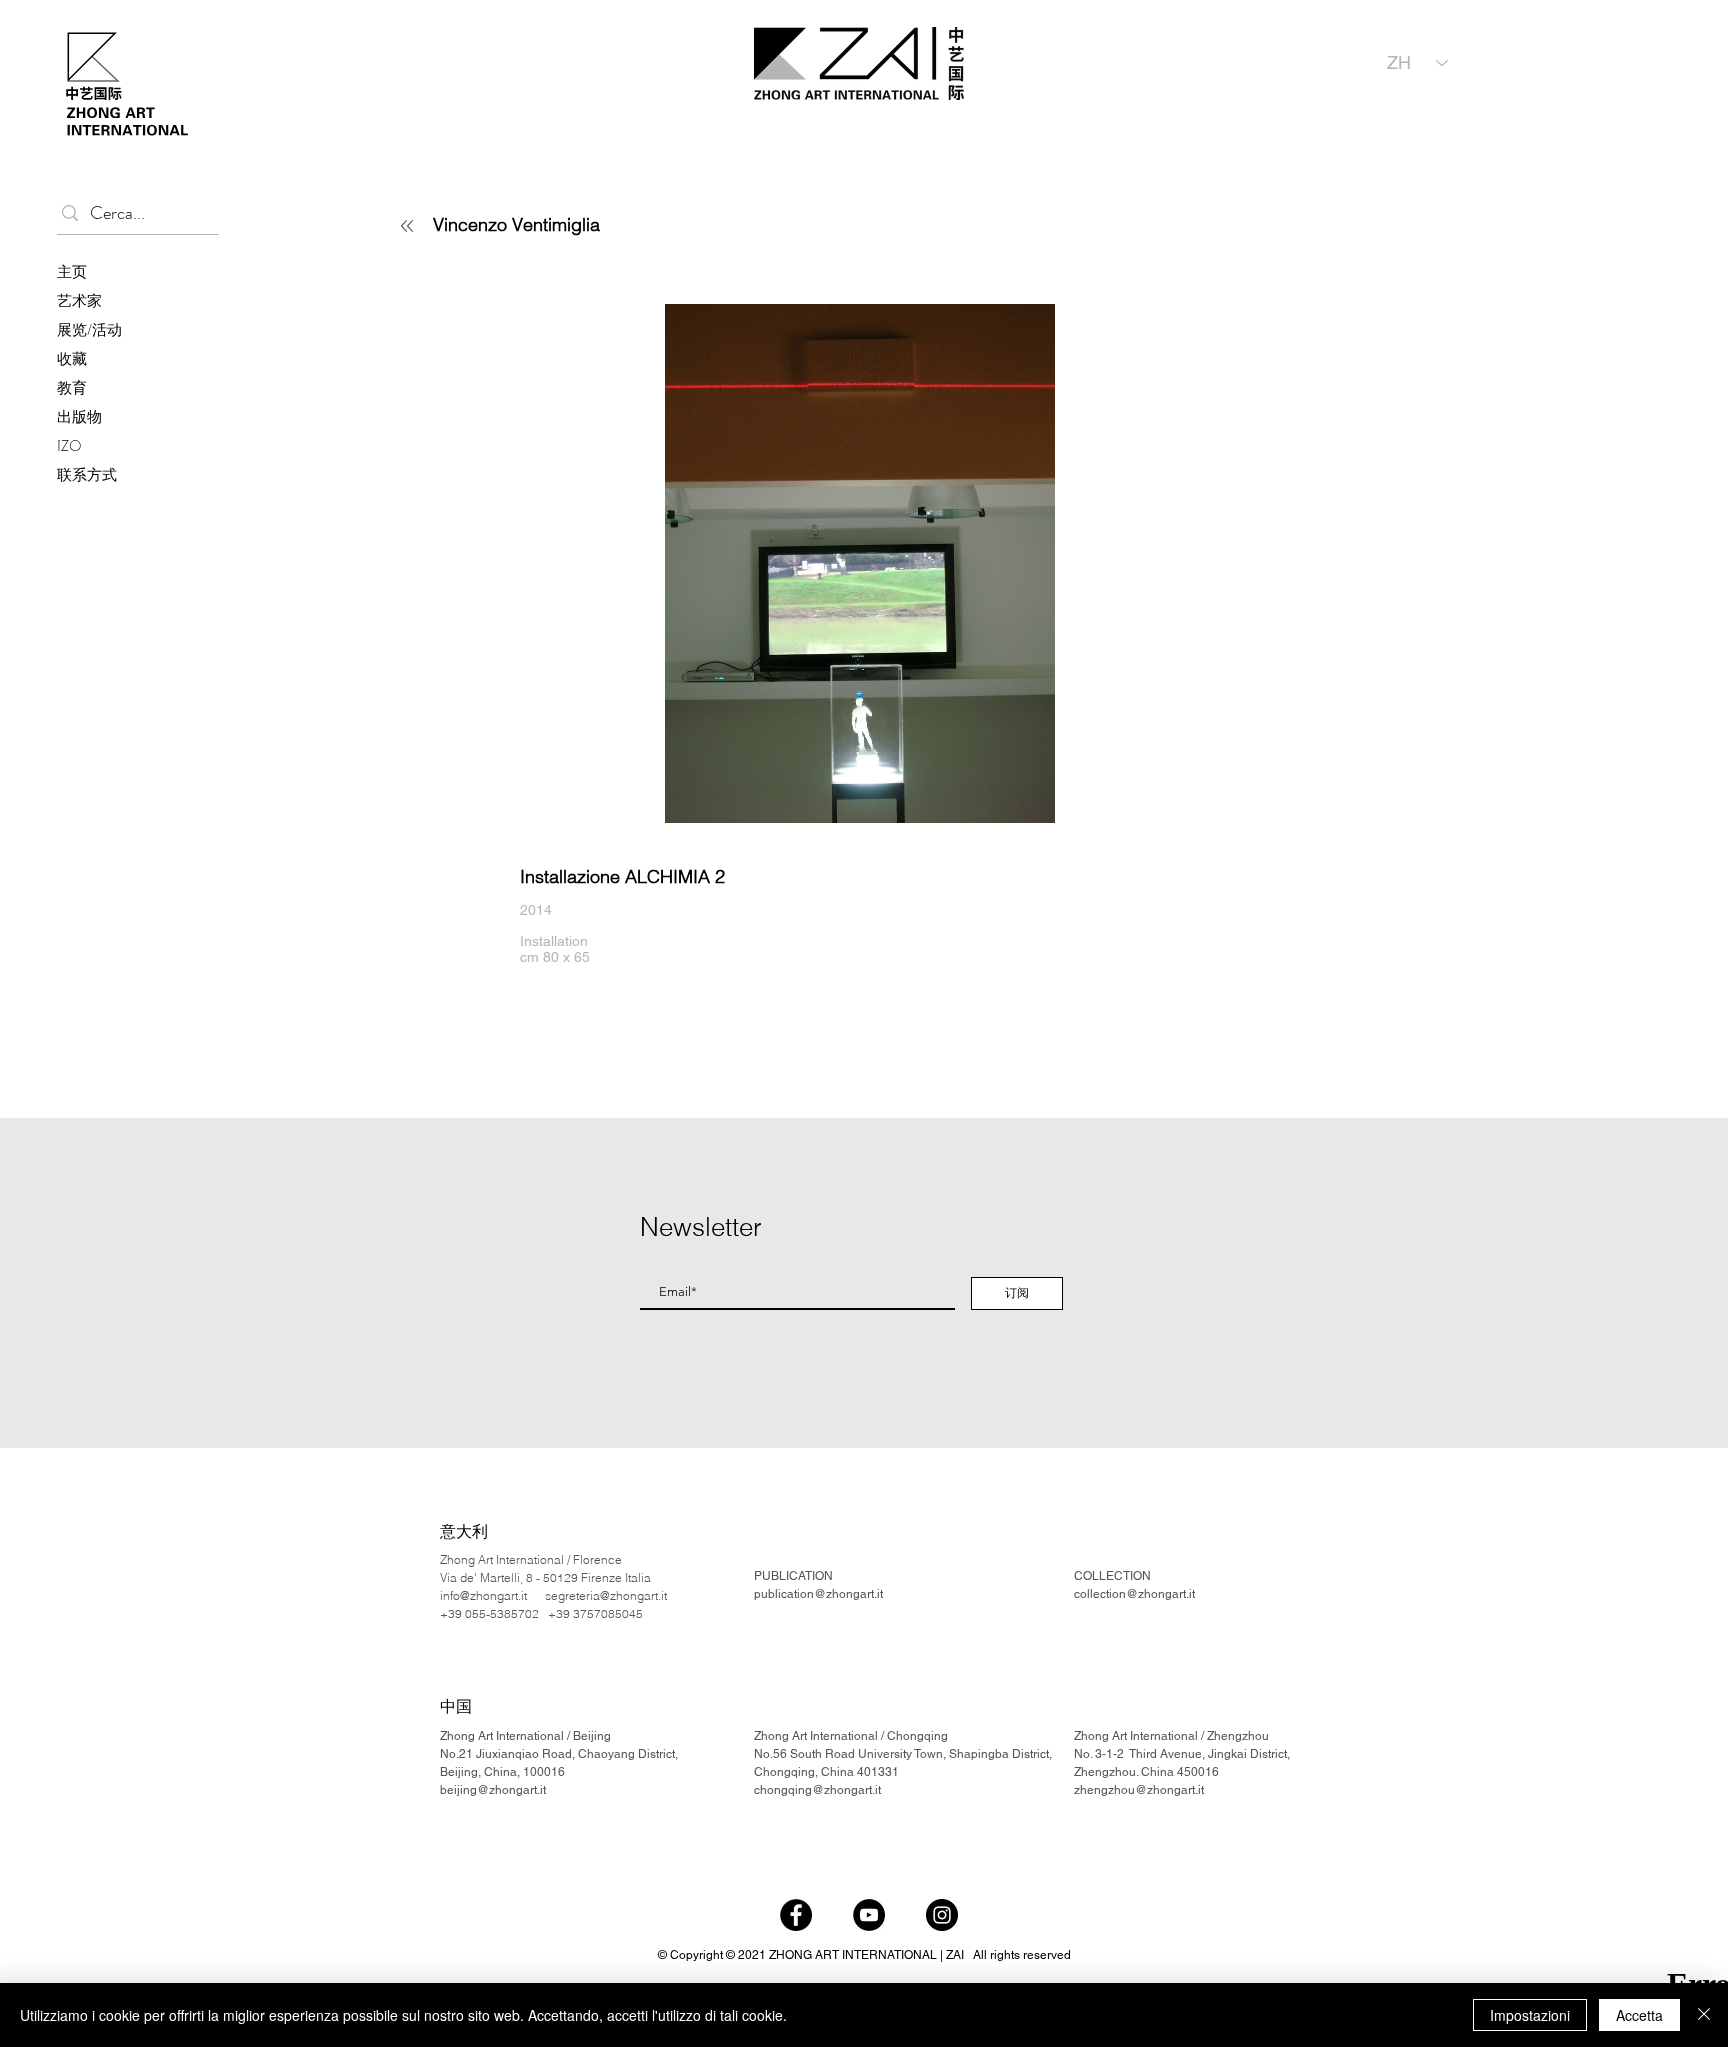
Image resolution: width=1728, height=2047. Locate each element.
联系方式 (87, 475)
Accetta (1639, 2015)
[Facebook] (796, 1915)
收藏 (72, 359)
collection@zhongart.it (1134, 1594)
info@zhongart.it (483, 1595)
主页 (72, 272)
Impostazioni (1530, 2015)
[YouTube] (869, 1915)
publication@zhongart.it (818, 1594)
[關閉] (1704, 2015)
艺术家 (79, 301)
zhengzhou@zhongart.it (1139, 1790)
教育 (72, 388)
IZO (69, 446)
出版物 (79, 417)
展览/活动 (89, 330)
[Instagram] (942, 1915)
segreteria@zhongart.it (606, 1595)
